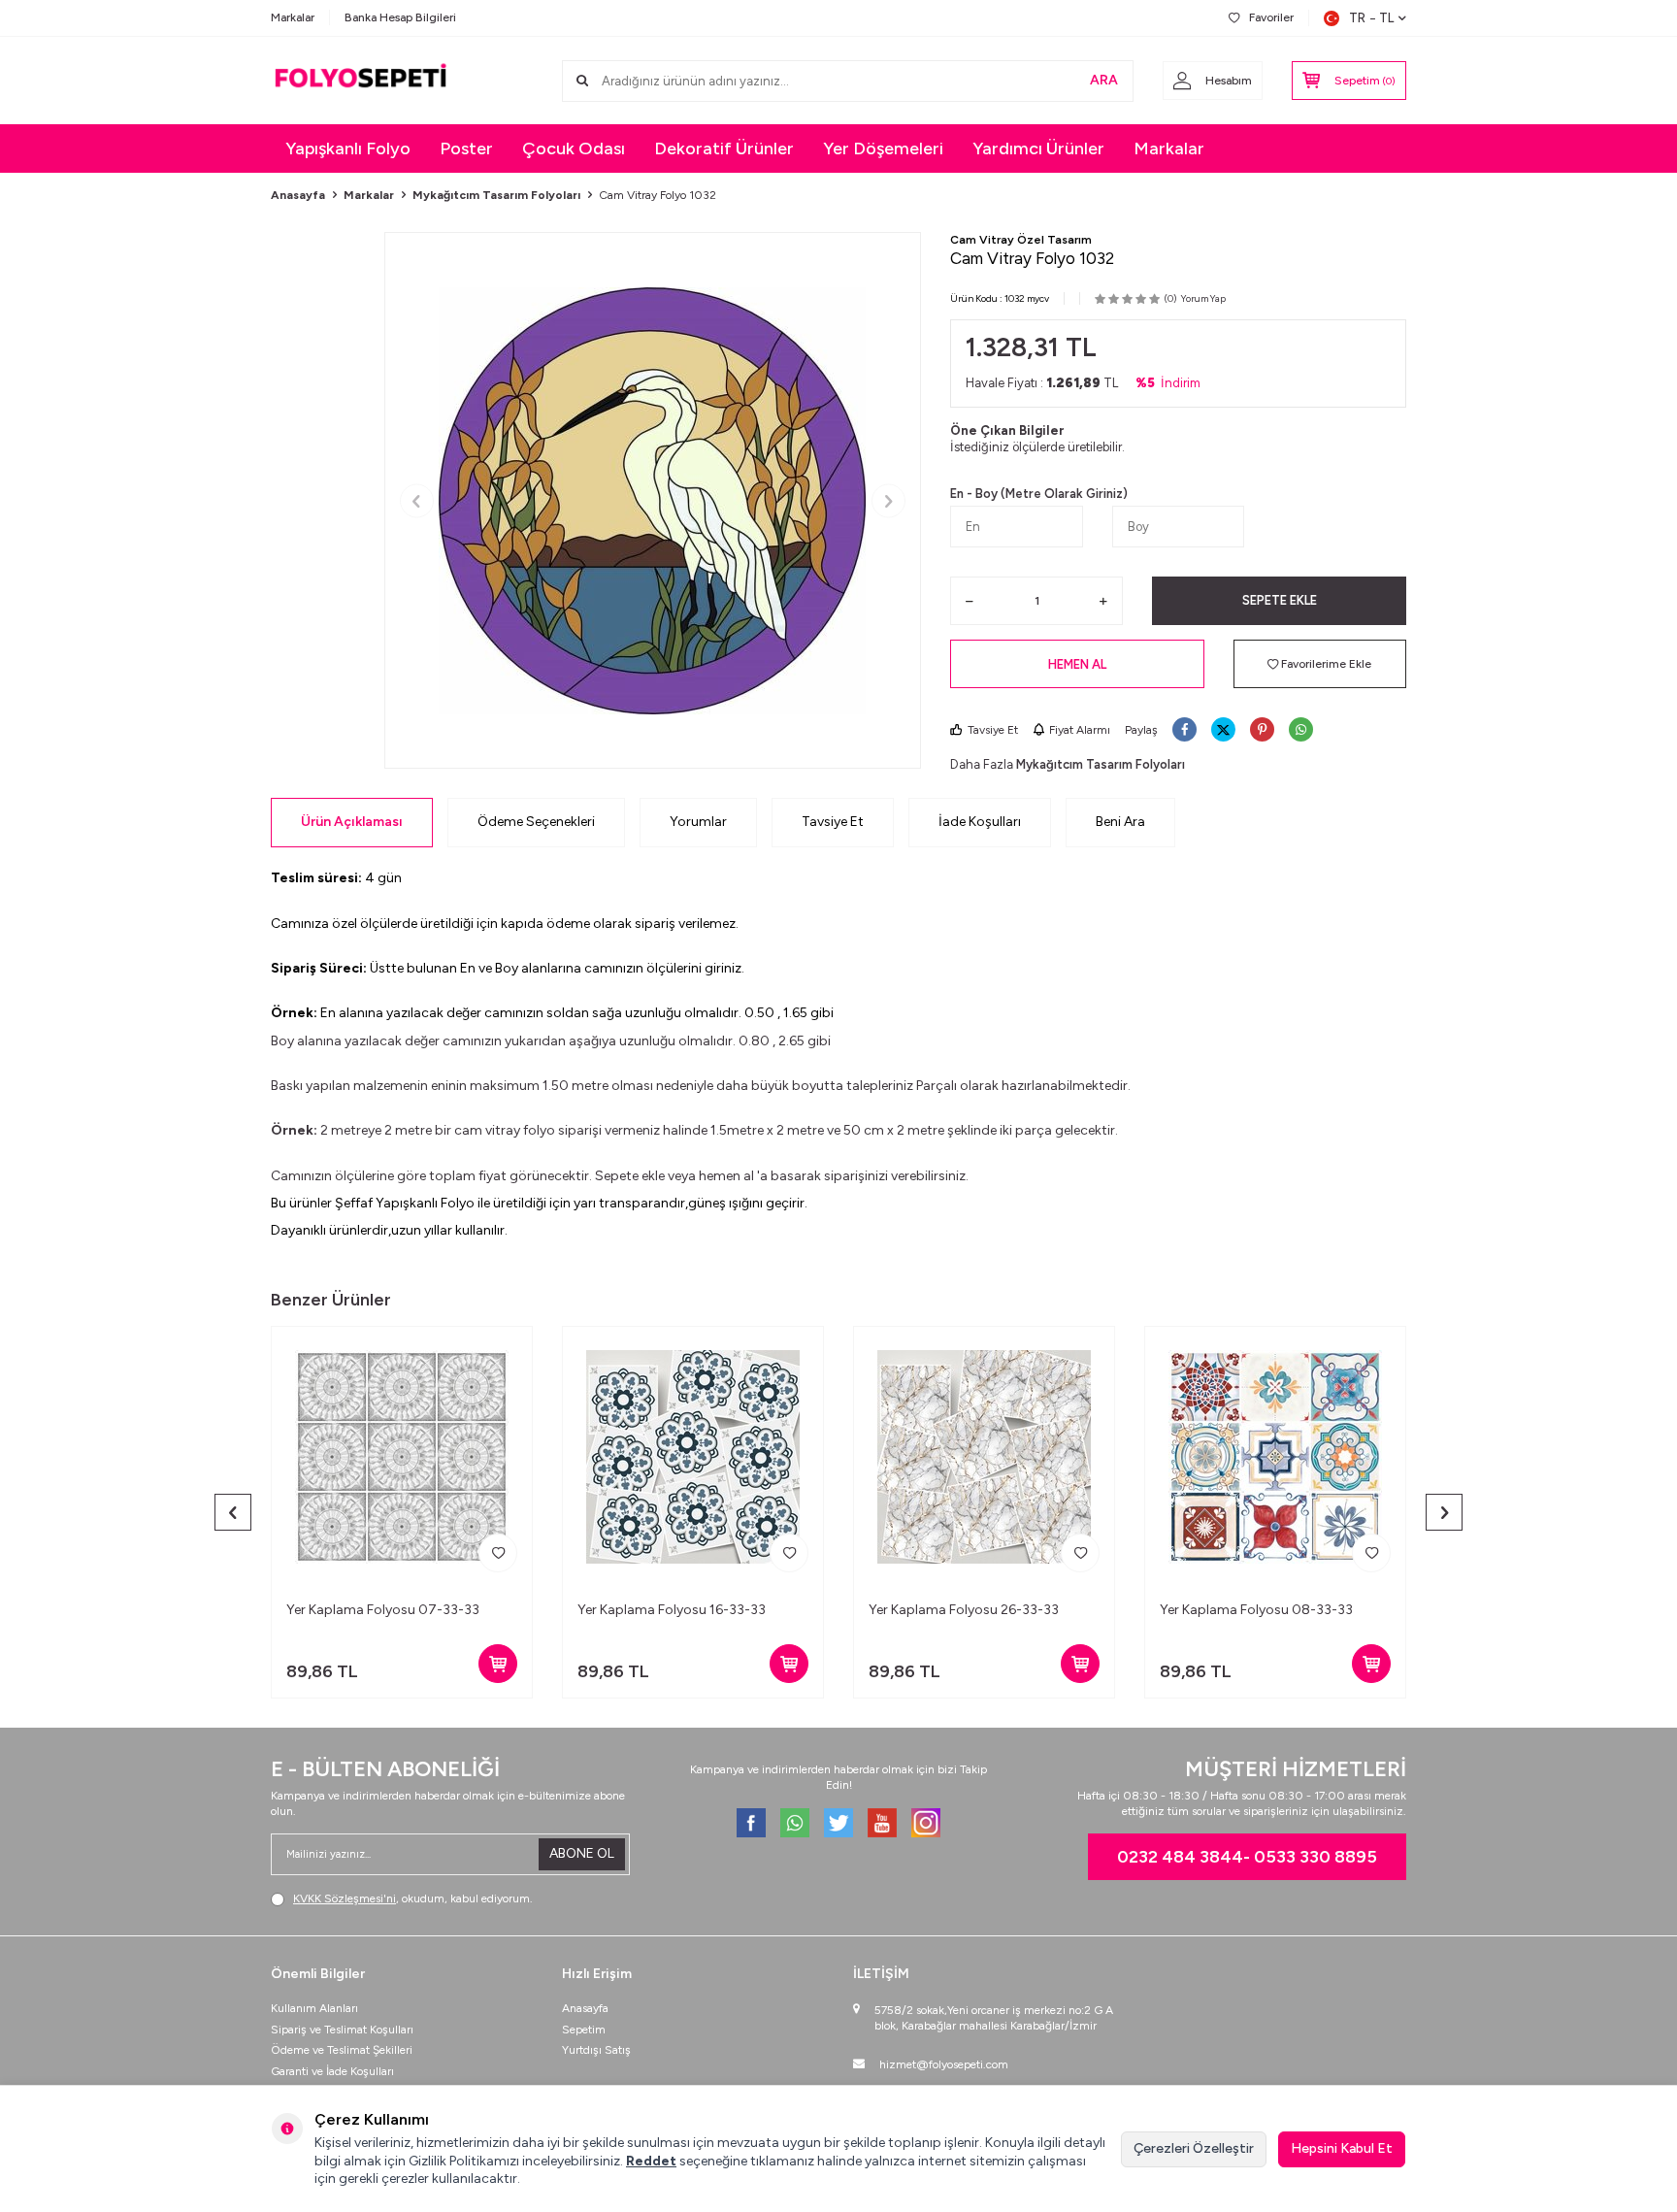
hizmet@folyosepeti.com (944, 2064)
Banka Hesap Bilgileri (400, 17)
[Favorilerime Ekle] (498, 1553)
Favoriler (1271, 17)
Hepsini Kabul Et (1342, 2148)
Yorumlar (698, 822)
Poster (466, 149)
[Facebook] (751, 1823)
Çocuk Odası (574, 149)
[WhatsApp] (795, 1823)
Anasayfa (298, 195)
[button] (417, 500)
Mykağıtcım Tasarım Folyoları (496, 195)
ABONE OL (582, 1853)
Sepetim (584, 2030)
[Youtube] (882, 1823)
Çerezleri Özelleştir (1194, 2148)
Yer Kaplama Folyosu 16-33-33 (672, 1610)
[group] (653, 500)
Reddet (651, 2161)
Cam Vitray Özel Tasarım (1021, 240)
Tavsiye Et (993, 730)
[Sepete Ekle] (498, 1664)
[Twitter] (838, 1823)
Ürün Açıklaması (352, 822)
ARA (1104, 80)
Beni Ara (1120, 822)
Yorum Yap (1203, 298)
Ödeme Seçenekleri (536, 822)
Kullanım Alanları (314, 2008)
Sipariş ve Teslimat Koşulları (342, 2030)
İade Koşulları (980, 822)
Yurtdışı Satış (596, 2050)
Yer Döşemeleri (883, 149)
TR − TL (1371, 18)
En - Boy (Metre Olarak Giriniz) (1039, 494)
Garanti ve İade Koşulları (332, 2071)
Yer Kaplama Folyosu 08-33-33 (1256, 1610)
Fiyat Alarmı (1080, 730)
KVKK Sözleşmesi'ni (345, 1898)
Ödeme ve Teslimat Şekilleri (342, 2050)
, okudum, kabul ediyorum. (413, 1898)
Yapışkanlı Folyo (348, 149)
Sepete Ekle (1280, 600)
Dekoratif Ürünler (724, 149)
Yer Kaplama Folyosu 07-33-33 (383, 1610)
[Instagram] (926, 1823)
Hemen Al (1077, 664)
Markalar (293, 17)
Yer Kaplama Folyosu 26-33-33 (964, 1610)
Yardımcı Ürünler (1038, 149)
